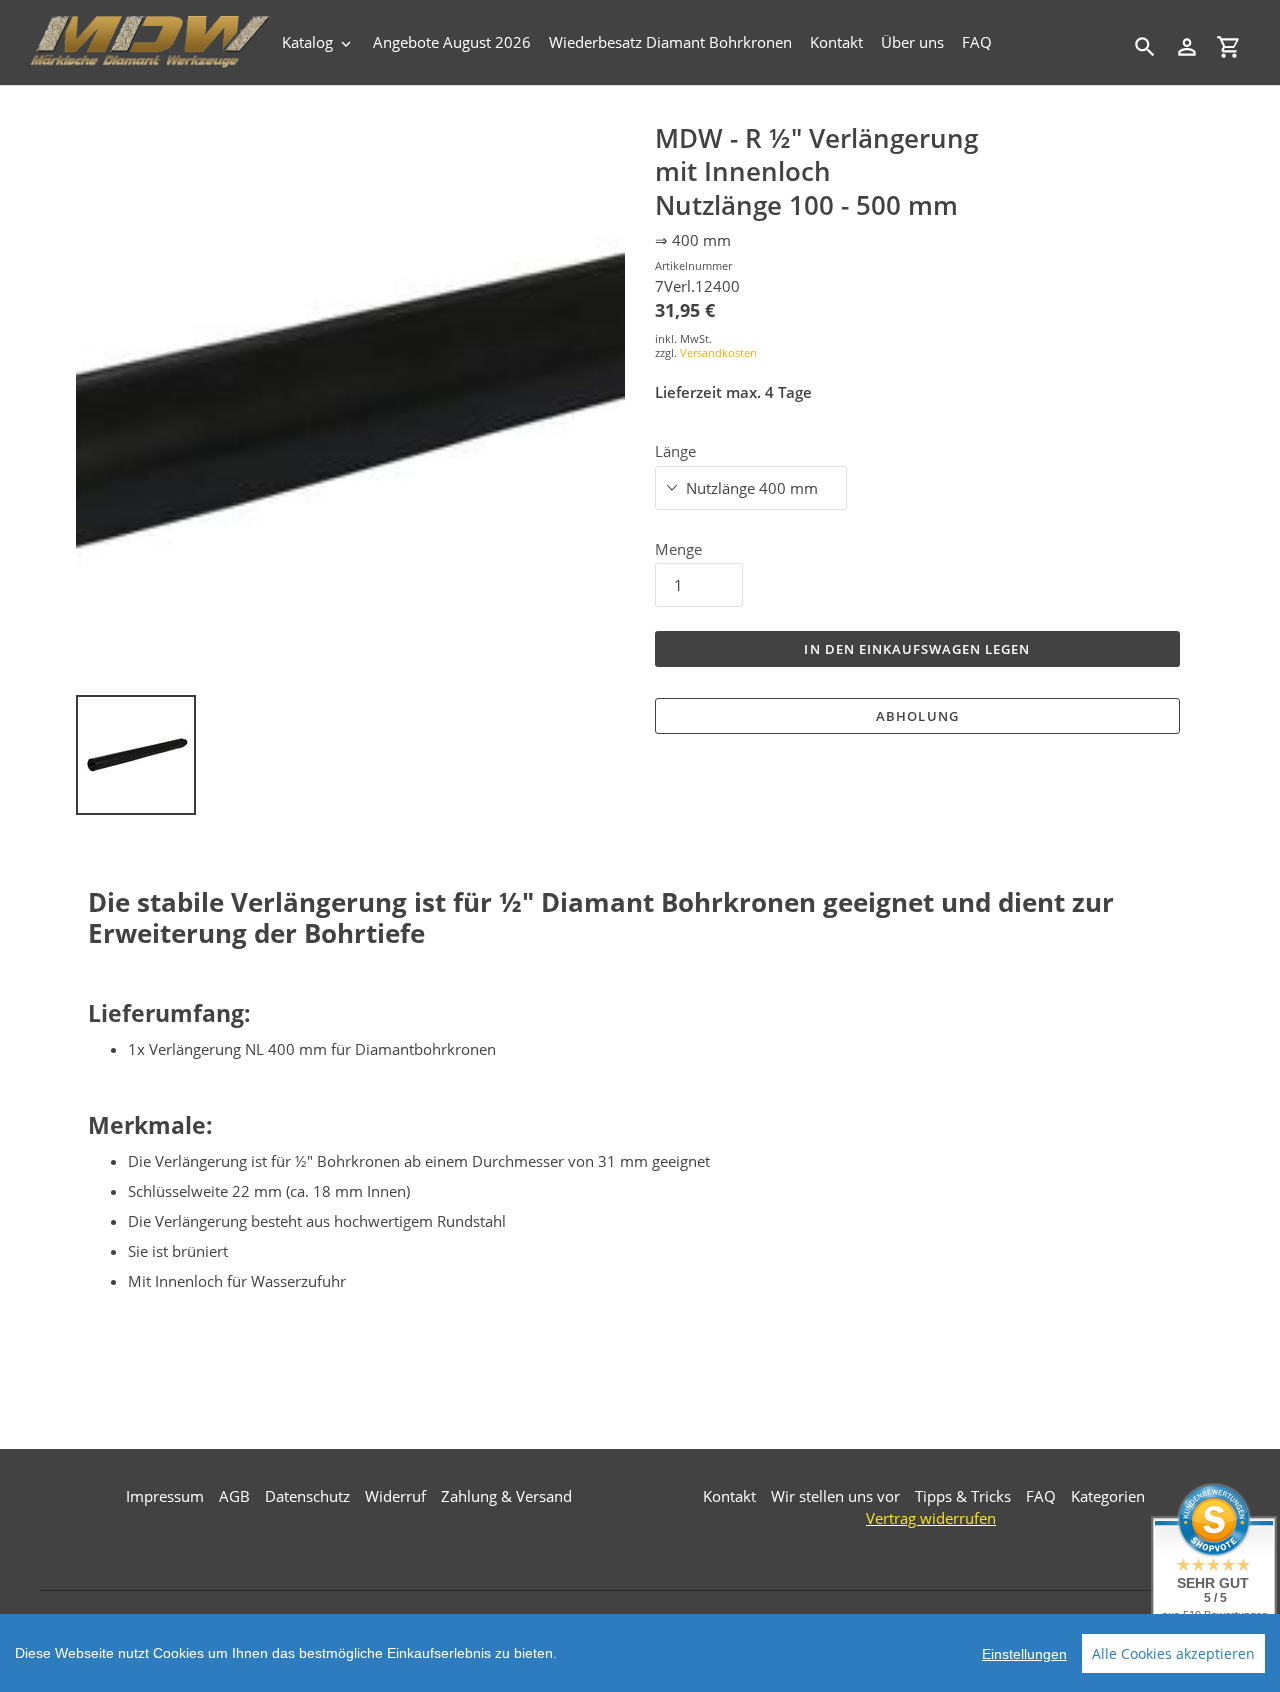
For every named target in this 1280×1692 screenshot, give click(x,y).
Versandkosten (718, 352)
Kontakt (729, 1496)
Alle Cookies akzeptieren (1173, 1653)
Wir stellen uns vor (835, 1496)
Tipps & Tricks (963, 1496)
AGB (234, 1496)
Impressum (165, 1496)
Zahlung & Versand (506, 1496)
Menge (678, 549)
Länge (675, 451)
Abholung (917, 716)
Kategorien (1108, 1496)
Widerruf (395, 1496)
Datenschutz (307, 1496)
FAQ (1041, 1496)
